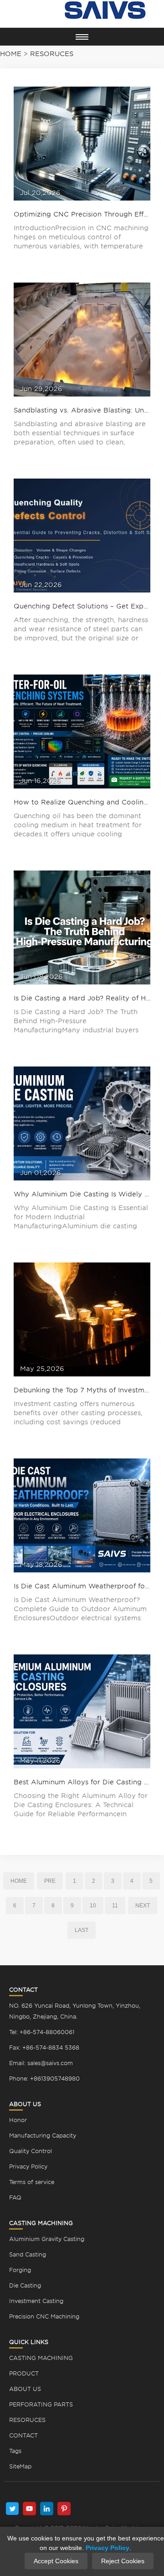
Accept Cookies (56, 2561)
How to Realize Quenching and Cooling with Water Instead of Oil (82, 802)
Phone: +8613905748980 (44, 2079)
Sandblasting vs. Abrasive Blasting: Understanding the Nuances (82, 410)
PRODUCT (24, 2373)
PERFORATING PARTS (41, 2404)
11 (115, 1906)
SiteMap (20, 2466)
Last (82, 1930)
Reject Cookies (123, 2561)
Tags (15, 2451)
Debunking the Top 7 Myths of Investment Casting (82, 1390)
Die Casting (25, 2285)
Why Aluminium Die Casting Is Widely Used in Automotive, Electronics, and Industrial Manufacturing (82, 1194)
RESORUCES (27, 2420)
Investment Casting (36, 2301)
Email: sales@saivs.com (41, 2063)
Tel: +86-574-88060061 (42, 2032)
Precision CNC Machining (44, 2316)
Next (143, 1906)
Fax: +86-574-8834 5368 (44, 2048)
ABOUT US (25, 2389)
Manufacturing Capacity (43, 2136)
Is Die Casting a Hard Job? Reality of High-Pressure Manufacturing (82, 998)
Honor (18, 2120)
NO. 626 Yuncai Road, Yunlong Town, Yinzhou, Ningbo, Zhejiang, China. (75, 2011)
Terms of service (32, 2182)
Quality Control (31, 2151)
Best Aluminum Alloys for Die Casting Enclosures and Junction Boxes (82, 1782)
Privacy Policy (28, 2166)
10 (93, 1906)
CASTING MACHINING (41, 2358)
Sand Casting (28, 2254)
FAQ (15, 2197)
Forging (20, 2270)
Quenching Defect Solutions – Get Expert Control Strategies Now (82, 606)
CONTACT (23, 2435)
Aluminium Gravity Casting (47, 2239)
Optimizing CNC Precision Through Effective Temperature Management (82, 214)
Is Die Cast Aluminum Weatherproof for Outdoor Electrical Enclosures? (82, 1586)
